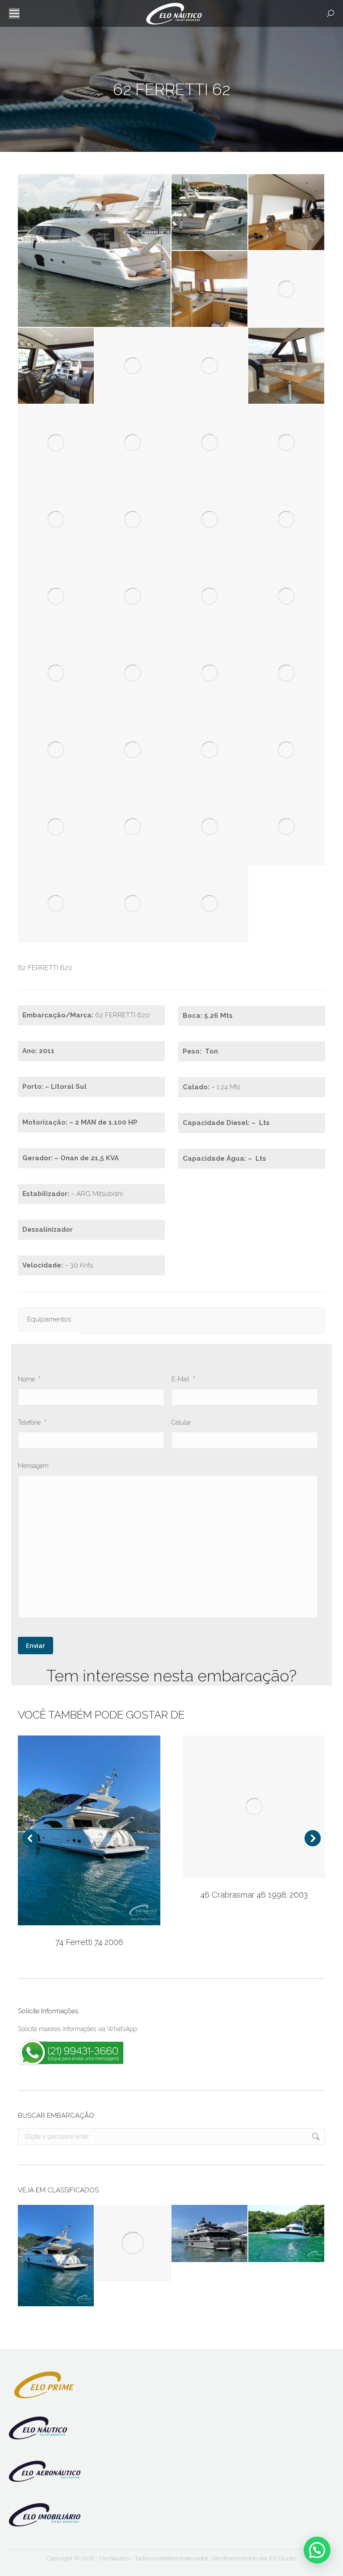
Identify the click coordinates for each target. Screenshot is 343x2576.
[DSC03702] (210, 597)
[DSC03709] (133, 750)
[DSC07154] (287, 827)
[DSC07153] (210, 827)
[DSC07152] (133, 827)
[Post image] (89, 1830)
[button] (317, 2550)
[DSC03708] (56, 750)
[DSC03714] (287, 750)
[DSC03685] (287, 213)
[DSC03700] (56, 597)
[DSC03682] (95, 251)
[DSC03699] (287, 520)
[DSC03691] (287, 366)
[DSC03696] (56, 520)
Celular (181, 1422)
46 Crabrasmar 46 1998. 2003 (254, 1895)
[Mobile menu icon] (14, 13)
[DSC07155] (56, 904)
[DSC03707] (287, 673)
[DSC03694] (210, 443)
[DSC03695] (287, 443)
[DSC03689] (133, 366)
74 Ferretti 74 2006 (89, 1942)
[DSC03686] (210, 289)
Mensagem (33, 1466)
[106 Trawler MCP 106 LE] (210, 2234)
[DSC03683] (210, 213)
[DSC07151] (56, 827)
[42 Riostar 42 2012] (287, 2234)
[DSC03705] (133, 673)
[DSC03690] (210, 366)
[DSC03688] (56, 366)
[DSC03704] (56, 673)
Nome (29, 1379)
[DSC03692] (56, 443)
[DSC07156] (133, 904)
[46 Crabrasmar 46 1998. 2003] (133, 2243)
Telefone (32, 1422)
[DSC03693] (133, 443)
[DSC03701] (133, 597)
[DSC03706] (210, 673)
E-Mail (183, 1379)
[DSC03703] (287, 597)
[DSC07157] (210, 904)
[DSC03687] (287, 289)
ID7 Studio (282, 2558)
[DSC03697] (133, 520)
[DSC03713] (210, 750)
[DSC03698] (210, 520)
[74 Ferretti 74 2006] (56, 2256)
